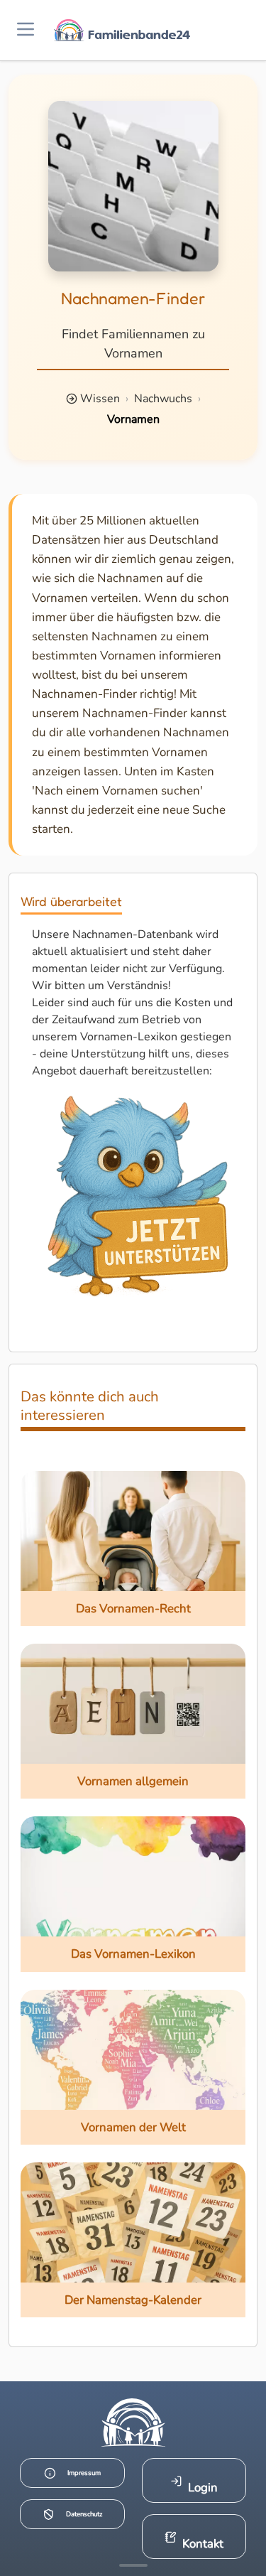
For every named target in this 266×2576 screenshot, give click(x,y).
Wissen (100, 399)
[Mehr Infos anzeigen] (133, 2565)
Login (203, 2488)
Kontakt (203, 2544)
